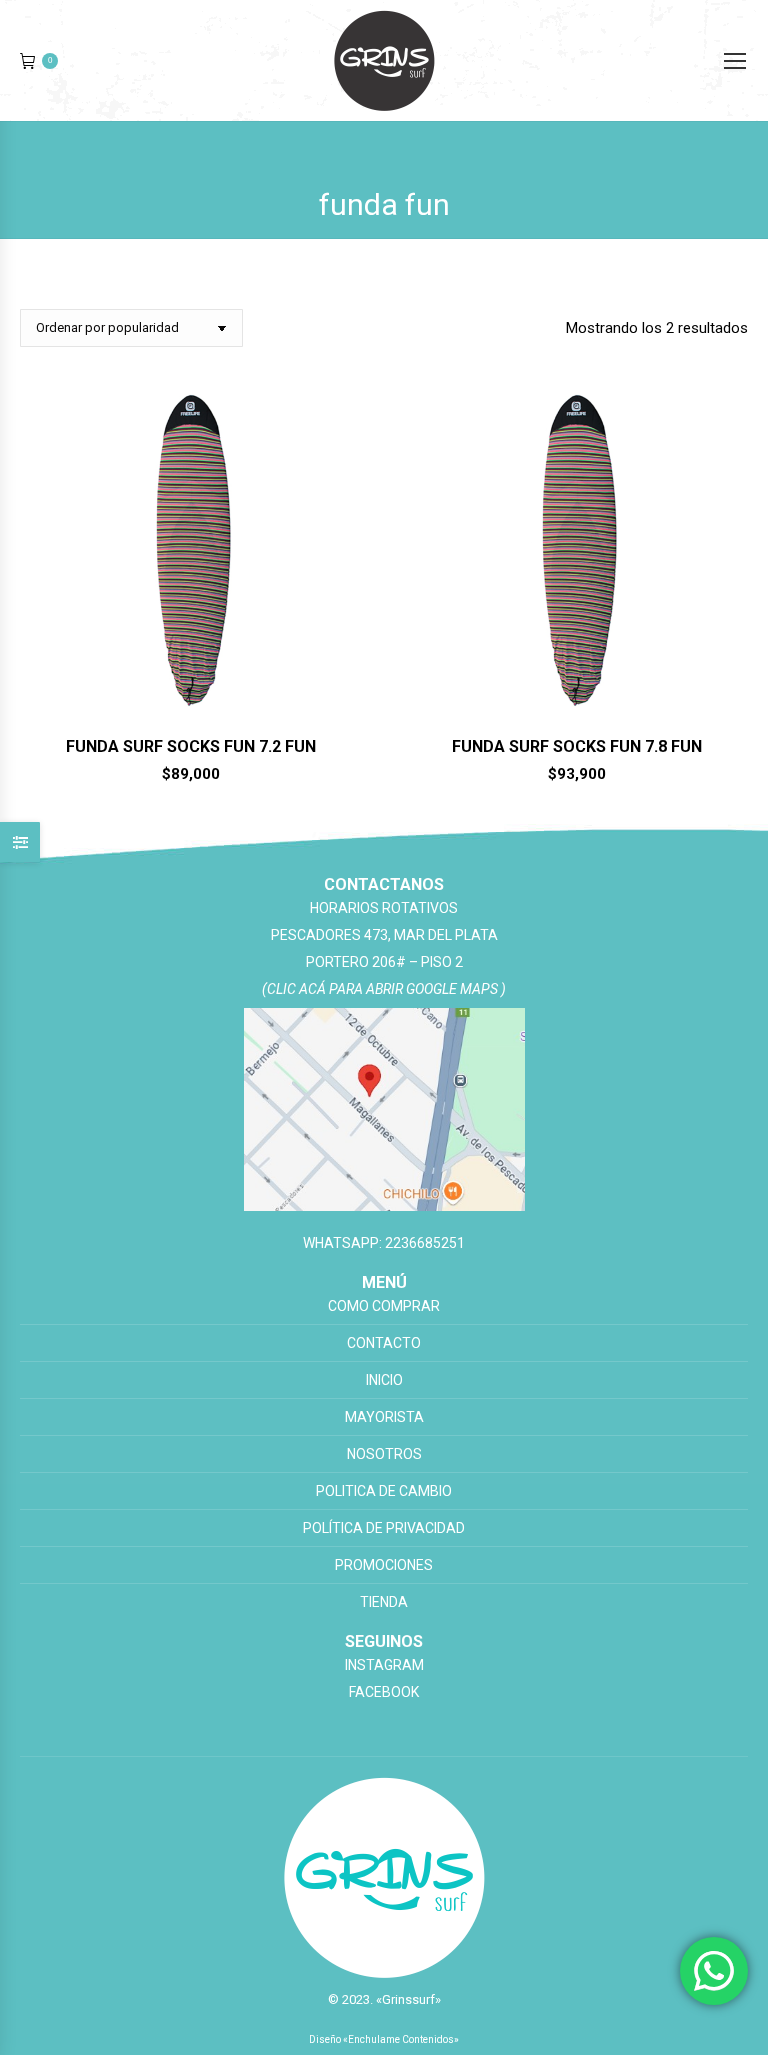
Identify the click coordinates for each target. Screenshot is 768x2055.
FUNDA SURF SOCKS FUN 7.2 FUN (191, 746)
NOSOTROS (384, 1454)
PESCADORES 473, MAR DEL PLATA (384, 935)
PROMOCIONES (384, 1565)
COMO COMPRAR (384, 1306)
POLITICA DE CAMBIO (384, 1491)
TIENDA (384, 1602)
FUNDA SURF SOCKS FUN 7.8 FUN (577, 746)
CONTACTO (384, 1343)
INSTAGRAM (384, 1665)
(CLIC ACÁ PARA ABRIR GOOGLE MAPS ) (384, 989)
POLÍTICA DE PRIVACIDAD (384, 1528)
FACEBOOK (384, 1692)
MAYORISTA (384, 1417)
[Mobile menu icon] (735, 61)
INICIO (384, 1380)
